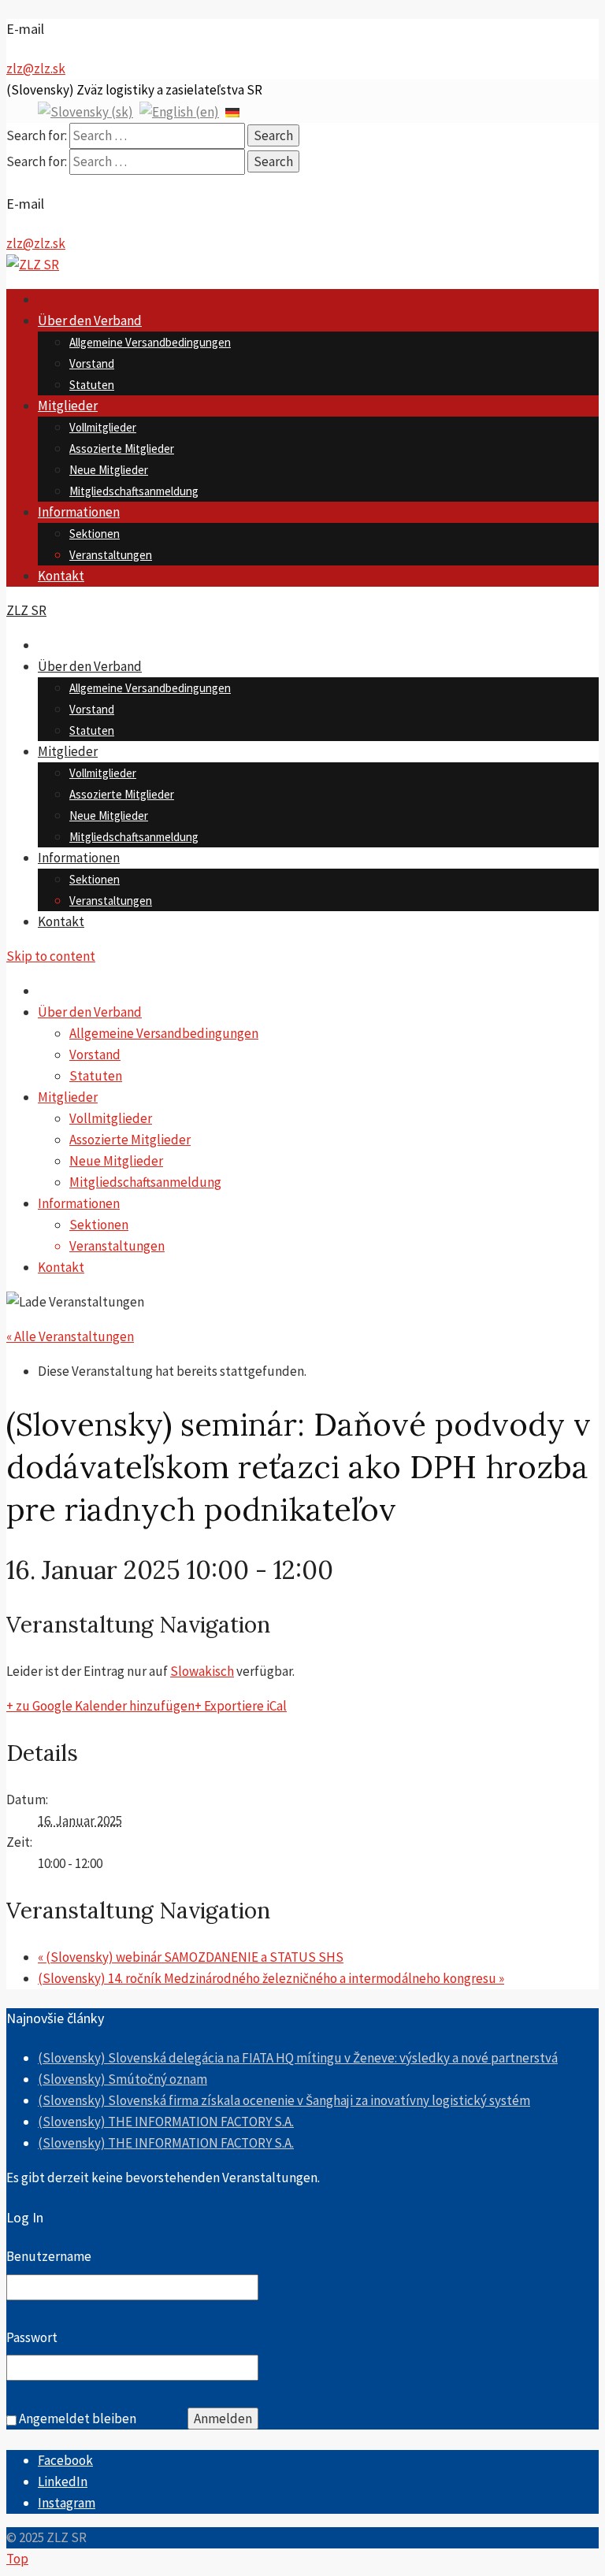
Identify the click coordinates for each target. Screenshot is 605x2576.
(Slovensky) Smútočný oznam (122, 2079)
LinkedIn (63, 2481)
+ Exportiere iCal (241, 1706)
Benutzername (49, 2256)
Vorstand (92, 363)
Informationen (79, 512)
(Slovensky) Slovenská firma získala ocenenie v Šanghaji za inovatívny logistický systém (284, 2100)
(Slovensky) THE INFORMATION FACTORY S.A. (166, 2122)
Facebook (65, 2460)
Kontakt (61, 576)
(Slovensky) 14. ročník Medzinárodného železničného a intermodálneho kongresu (271, 1978)
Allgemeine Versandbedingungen (150, 342)
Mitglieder (68, 406)
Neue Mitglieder (109, 470)
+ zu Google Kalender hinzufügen (100, 1706)
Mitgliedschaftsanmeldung (134, 491)
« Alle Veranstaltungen (70, 1336)
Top (17, 2559)
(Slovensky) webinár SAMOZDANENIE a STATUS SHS (191, 1957)
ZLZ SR (26, 610)
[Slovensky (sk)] (85, 111)
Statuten (92, 385)
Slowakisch (202, 1671)
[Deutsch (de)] (232, 111)
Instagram (67, 2503)
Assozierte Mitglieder (122, 448)
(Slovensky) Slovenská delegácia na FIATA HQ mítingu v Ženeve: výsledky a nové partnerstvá (298, 2058)
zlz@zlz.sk (36, 69)
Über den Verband (90, 321)
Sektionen (95, 534)
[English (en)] (179, 111)
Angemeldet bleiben (78, 2418)
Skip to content (51, 956)
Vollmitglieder (103, 427)
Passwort (32, 2337)
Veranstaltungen (111, 555)
